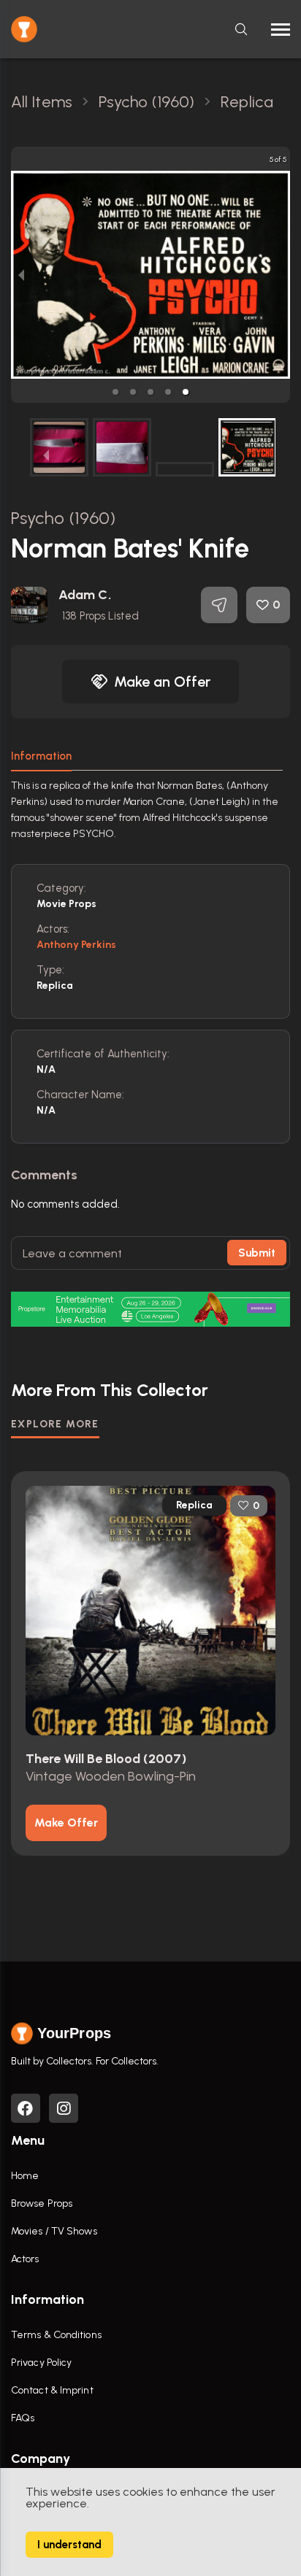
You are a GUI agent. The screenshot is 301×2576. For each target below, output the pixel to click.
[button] (115, 392)
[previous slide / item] (21, 275)
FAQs (23, 2418)
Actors (25, 2259)
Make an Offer (162, 682)
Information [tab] (41, 756)
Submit (257, 1253)
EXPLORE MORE (55, 1424)
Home (25, 2176)
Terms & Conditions (56, 2335)
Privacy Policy (41, 2363)
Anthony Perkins (77, 945)
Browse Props (42, 2203)
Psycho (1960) (63, 518)
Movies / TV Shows (54, 2231)
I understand (69, 2545)
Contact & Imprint (52, 2390)
